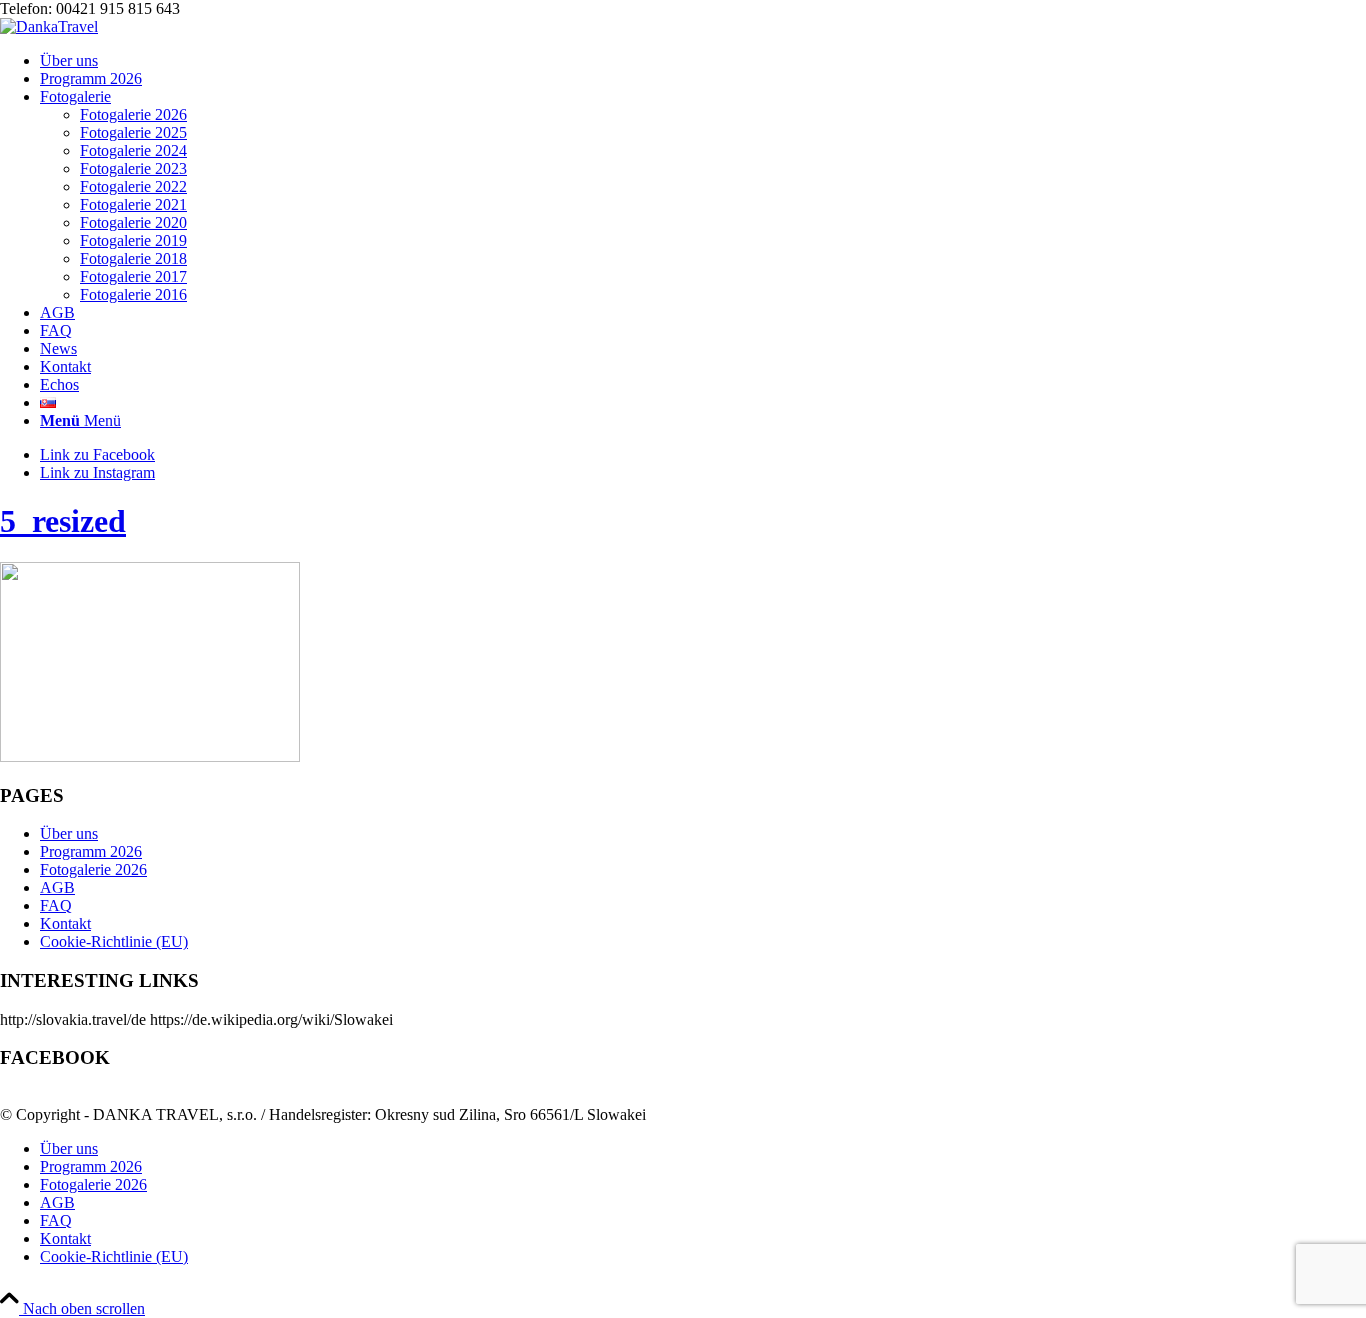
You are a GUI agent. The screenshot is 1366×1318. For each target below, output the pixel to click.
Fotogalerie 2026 (93, 869)
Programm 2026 (91, 851)
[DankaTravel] (49, 26)
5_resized (63, 521)
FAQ (56, 905)
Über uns (69, 833)
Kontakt (65, 923)
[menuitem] (703, 61)
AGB (57, 887)
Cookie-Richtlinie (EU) (114, 941)
